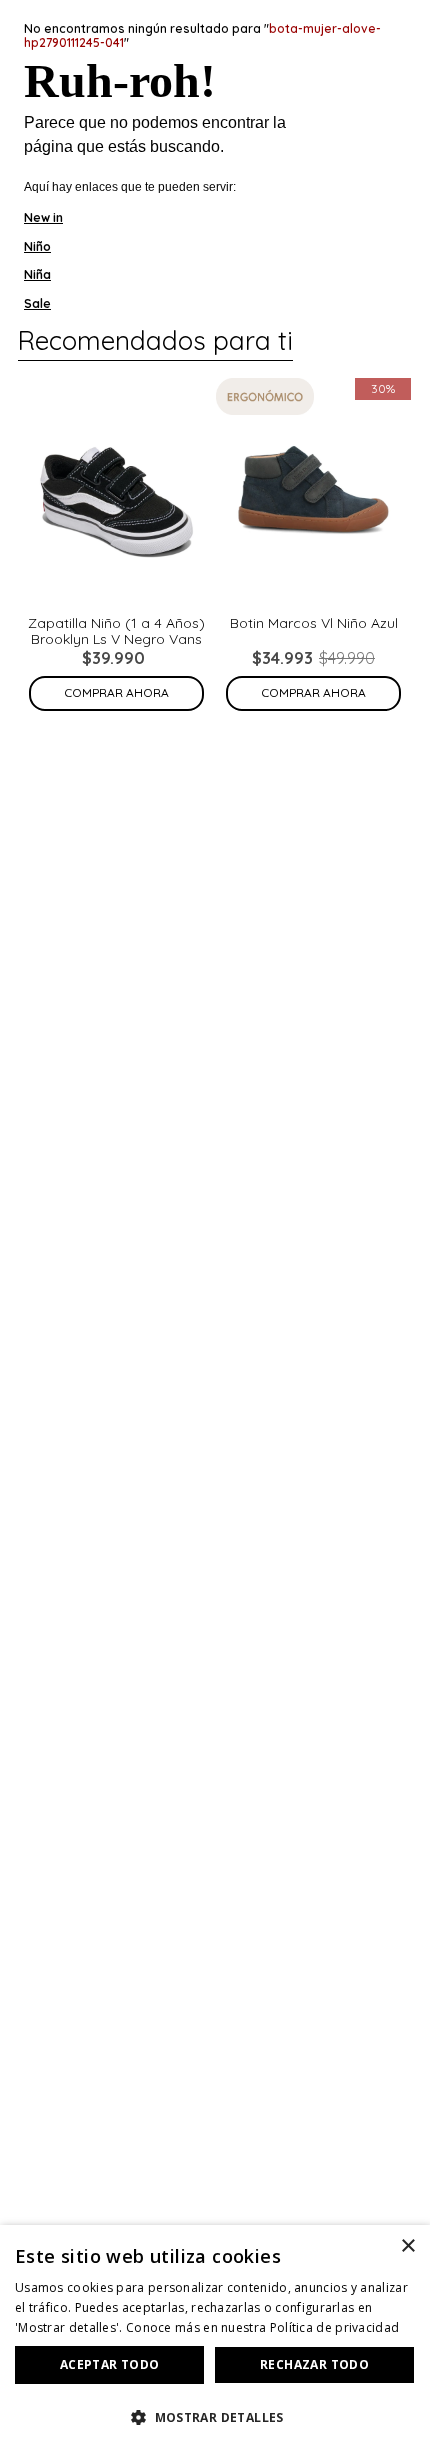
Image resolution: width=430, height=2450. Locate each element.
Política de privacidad (335, 2327)
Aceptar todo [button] (110, 2364)
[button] (215, 2416)
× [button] (407, 2246)
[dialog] (215, 2337)
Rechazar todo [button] (314, 2364)
